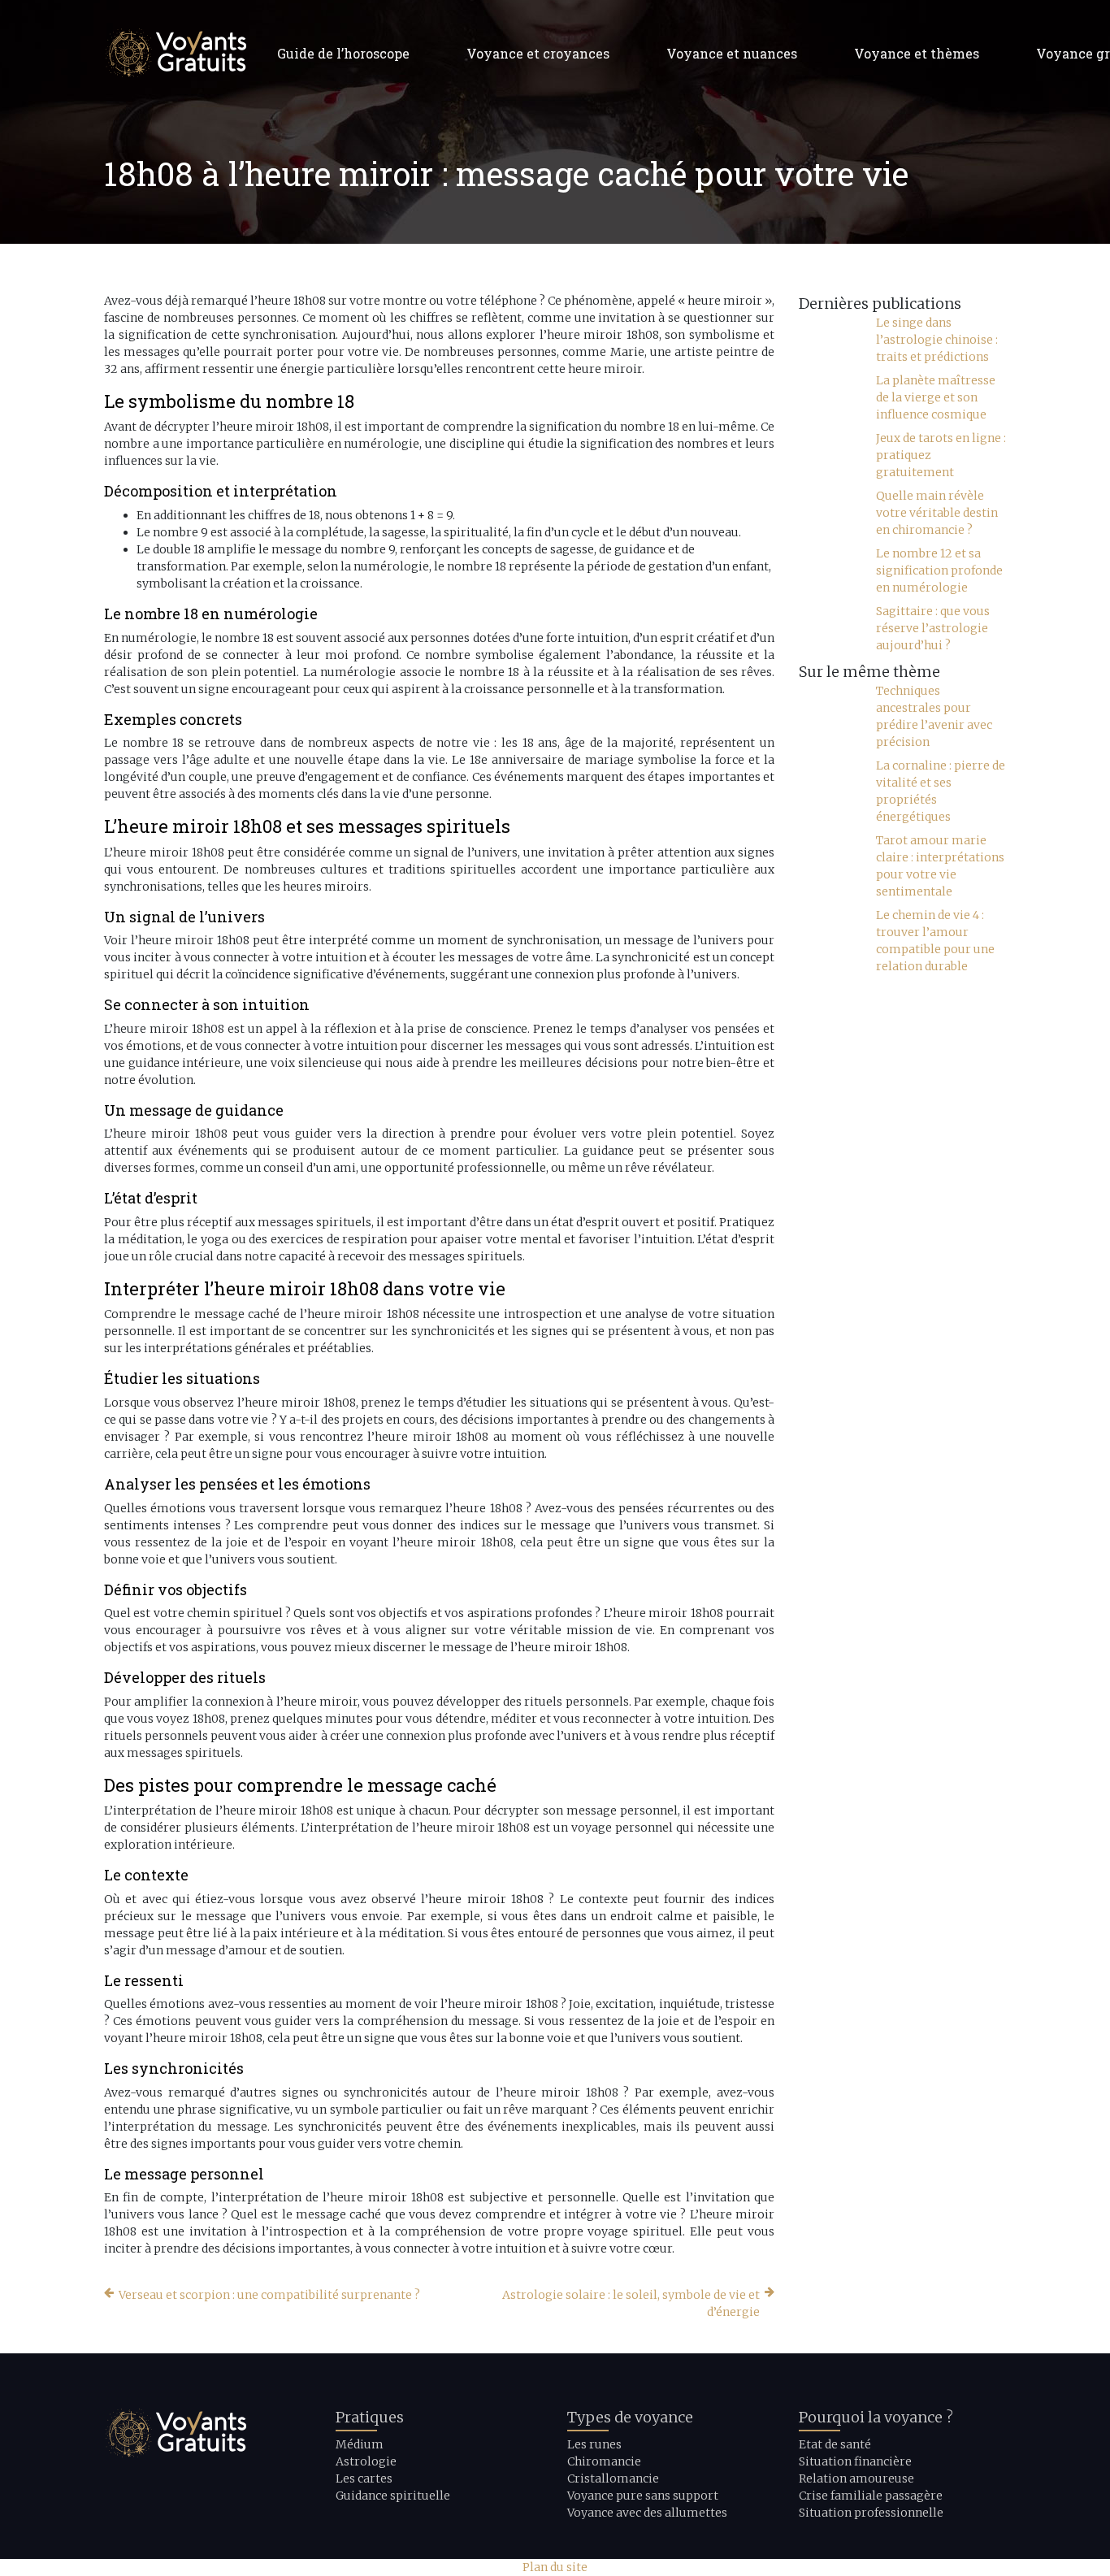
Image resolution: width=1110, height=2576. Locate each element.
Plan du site (555, 2567)
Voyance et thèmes (917, 53)
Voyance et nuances (732, 53)
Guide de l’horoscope (343, 53)
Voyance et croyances (538, 53)
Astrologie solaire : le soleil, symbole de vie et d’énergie (631, 2303)
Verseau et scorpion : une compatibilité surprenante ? (269, 2295)
